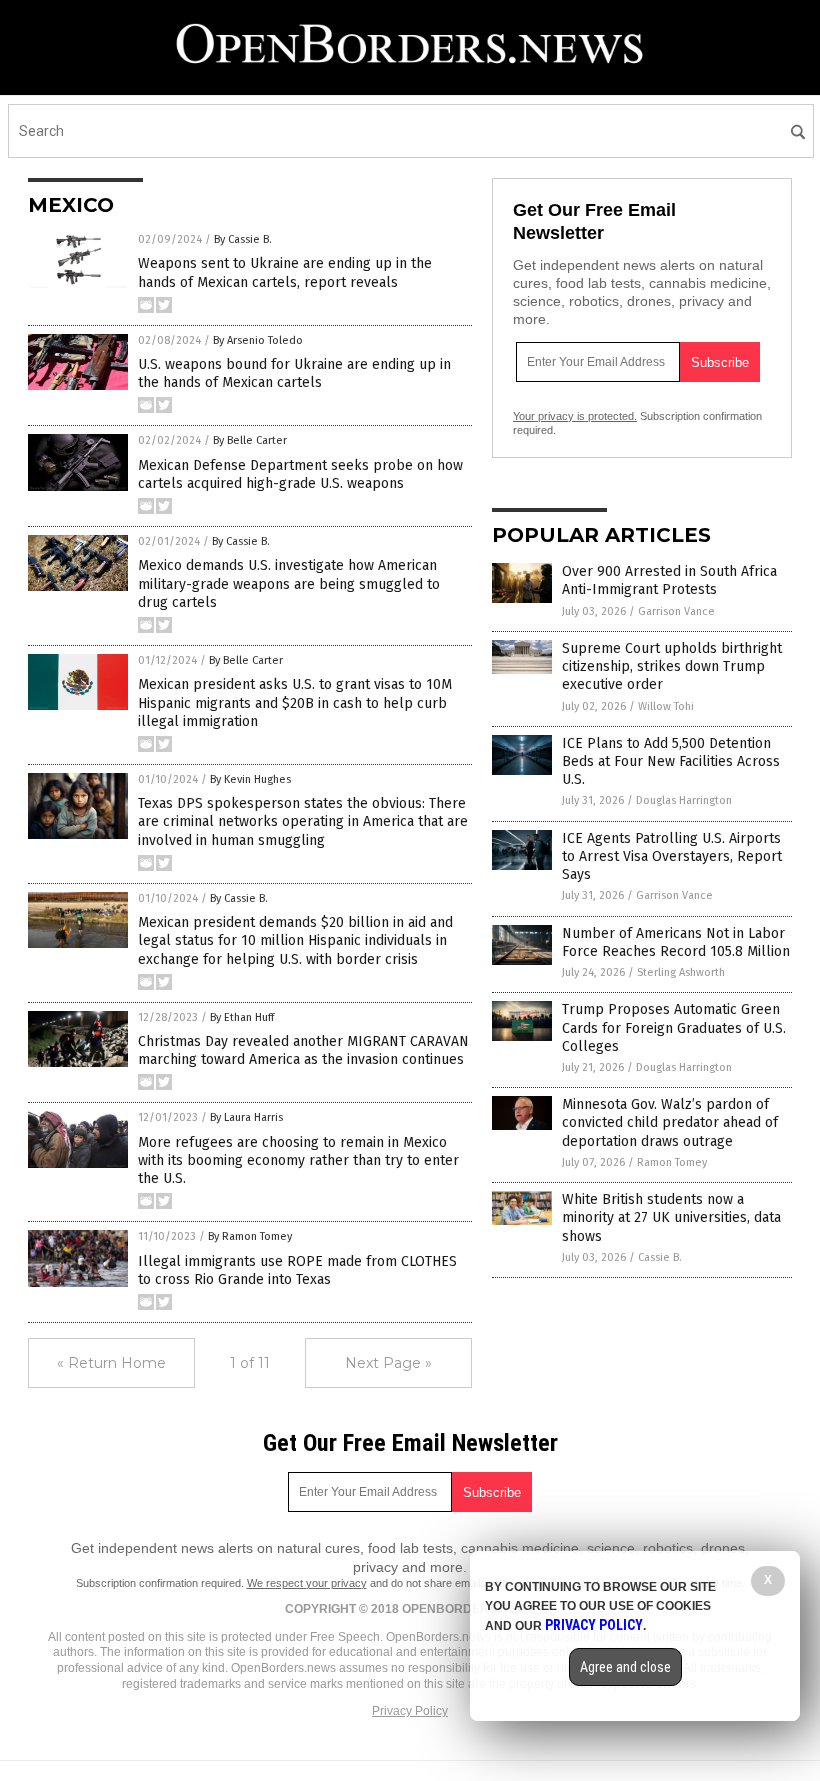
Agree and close (625, 1667)
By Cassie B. (243, 239)
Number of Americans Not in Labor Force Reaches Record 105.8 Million (676, 942)
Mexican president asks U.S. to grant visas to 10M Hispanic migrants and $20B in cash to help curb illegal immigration (295, 702)
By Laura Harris (246, 1117)
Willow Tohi (666, 706)
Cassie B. (660, 1257)
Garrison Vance (676, 611)
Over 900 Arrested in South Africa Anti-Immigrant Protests (669, 580)
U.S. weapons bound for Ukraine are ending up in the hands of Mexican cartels (294, 373)
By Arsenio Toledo (258, 340)
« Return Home (111, 1363)
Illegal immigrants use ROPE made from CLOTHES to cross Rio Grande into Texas (297, 1270)
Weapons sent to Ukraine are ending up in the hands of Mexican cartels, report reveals (285, 272)
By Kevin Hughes (250, 779)
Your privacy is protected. (575, 416)
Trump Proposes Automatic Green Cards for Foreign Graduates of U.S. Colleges (674, 1027)
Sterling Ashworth (681, 972)
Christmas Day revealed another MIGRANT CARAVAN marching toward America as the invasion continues (303, 1050)
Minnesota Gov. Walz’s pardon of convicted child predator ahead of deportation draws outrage (670, 1122)
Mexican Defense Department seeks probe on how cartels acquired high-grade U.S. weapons (300, 474)
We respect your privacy (307, 1583)
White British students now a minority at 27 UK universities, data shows (671, 1217)
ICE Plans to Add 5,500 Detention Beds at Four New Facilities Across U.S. (671, 761)
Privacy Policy (410, 1711)
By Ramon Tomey (250, 1236)
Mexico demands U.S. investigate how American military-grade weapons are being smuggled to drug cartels (289, 583)
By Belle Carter (250, 440)
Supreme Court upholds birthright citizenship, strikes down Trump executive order (672, 666)
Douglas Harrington (684, 800)
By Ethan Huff (242, 1017)
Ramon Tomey (672, 1162)
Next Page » (388, 1363)
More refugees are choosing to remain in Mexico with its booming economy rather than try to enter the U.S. (298, 1160)
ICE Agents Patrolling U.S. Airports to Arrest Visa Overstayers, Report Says (672, 856)
